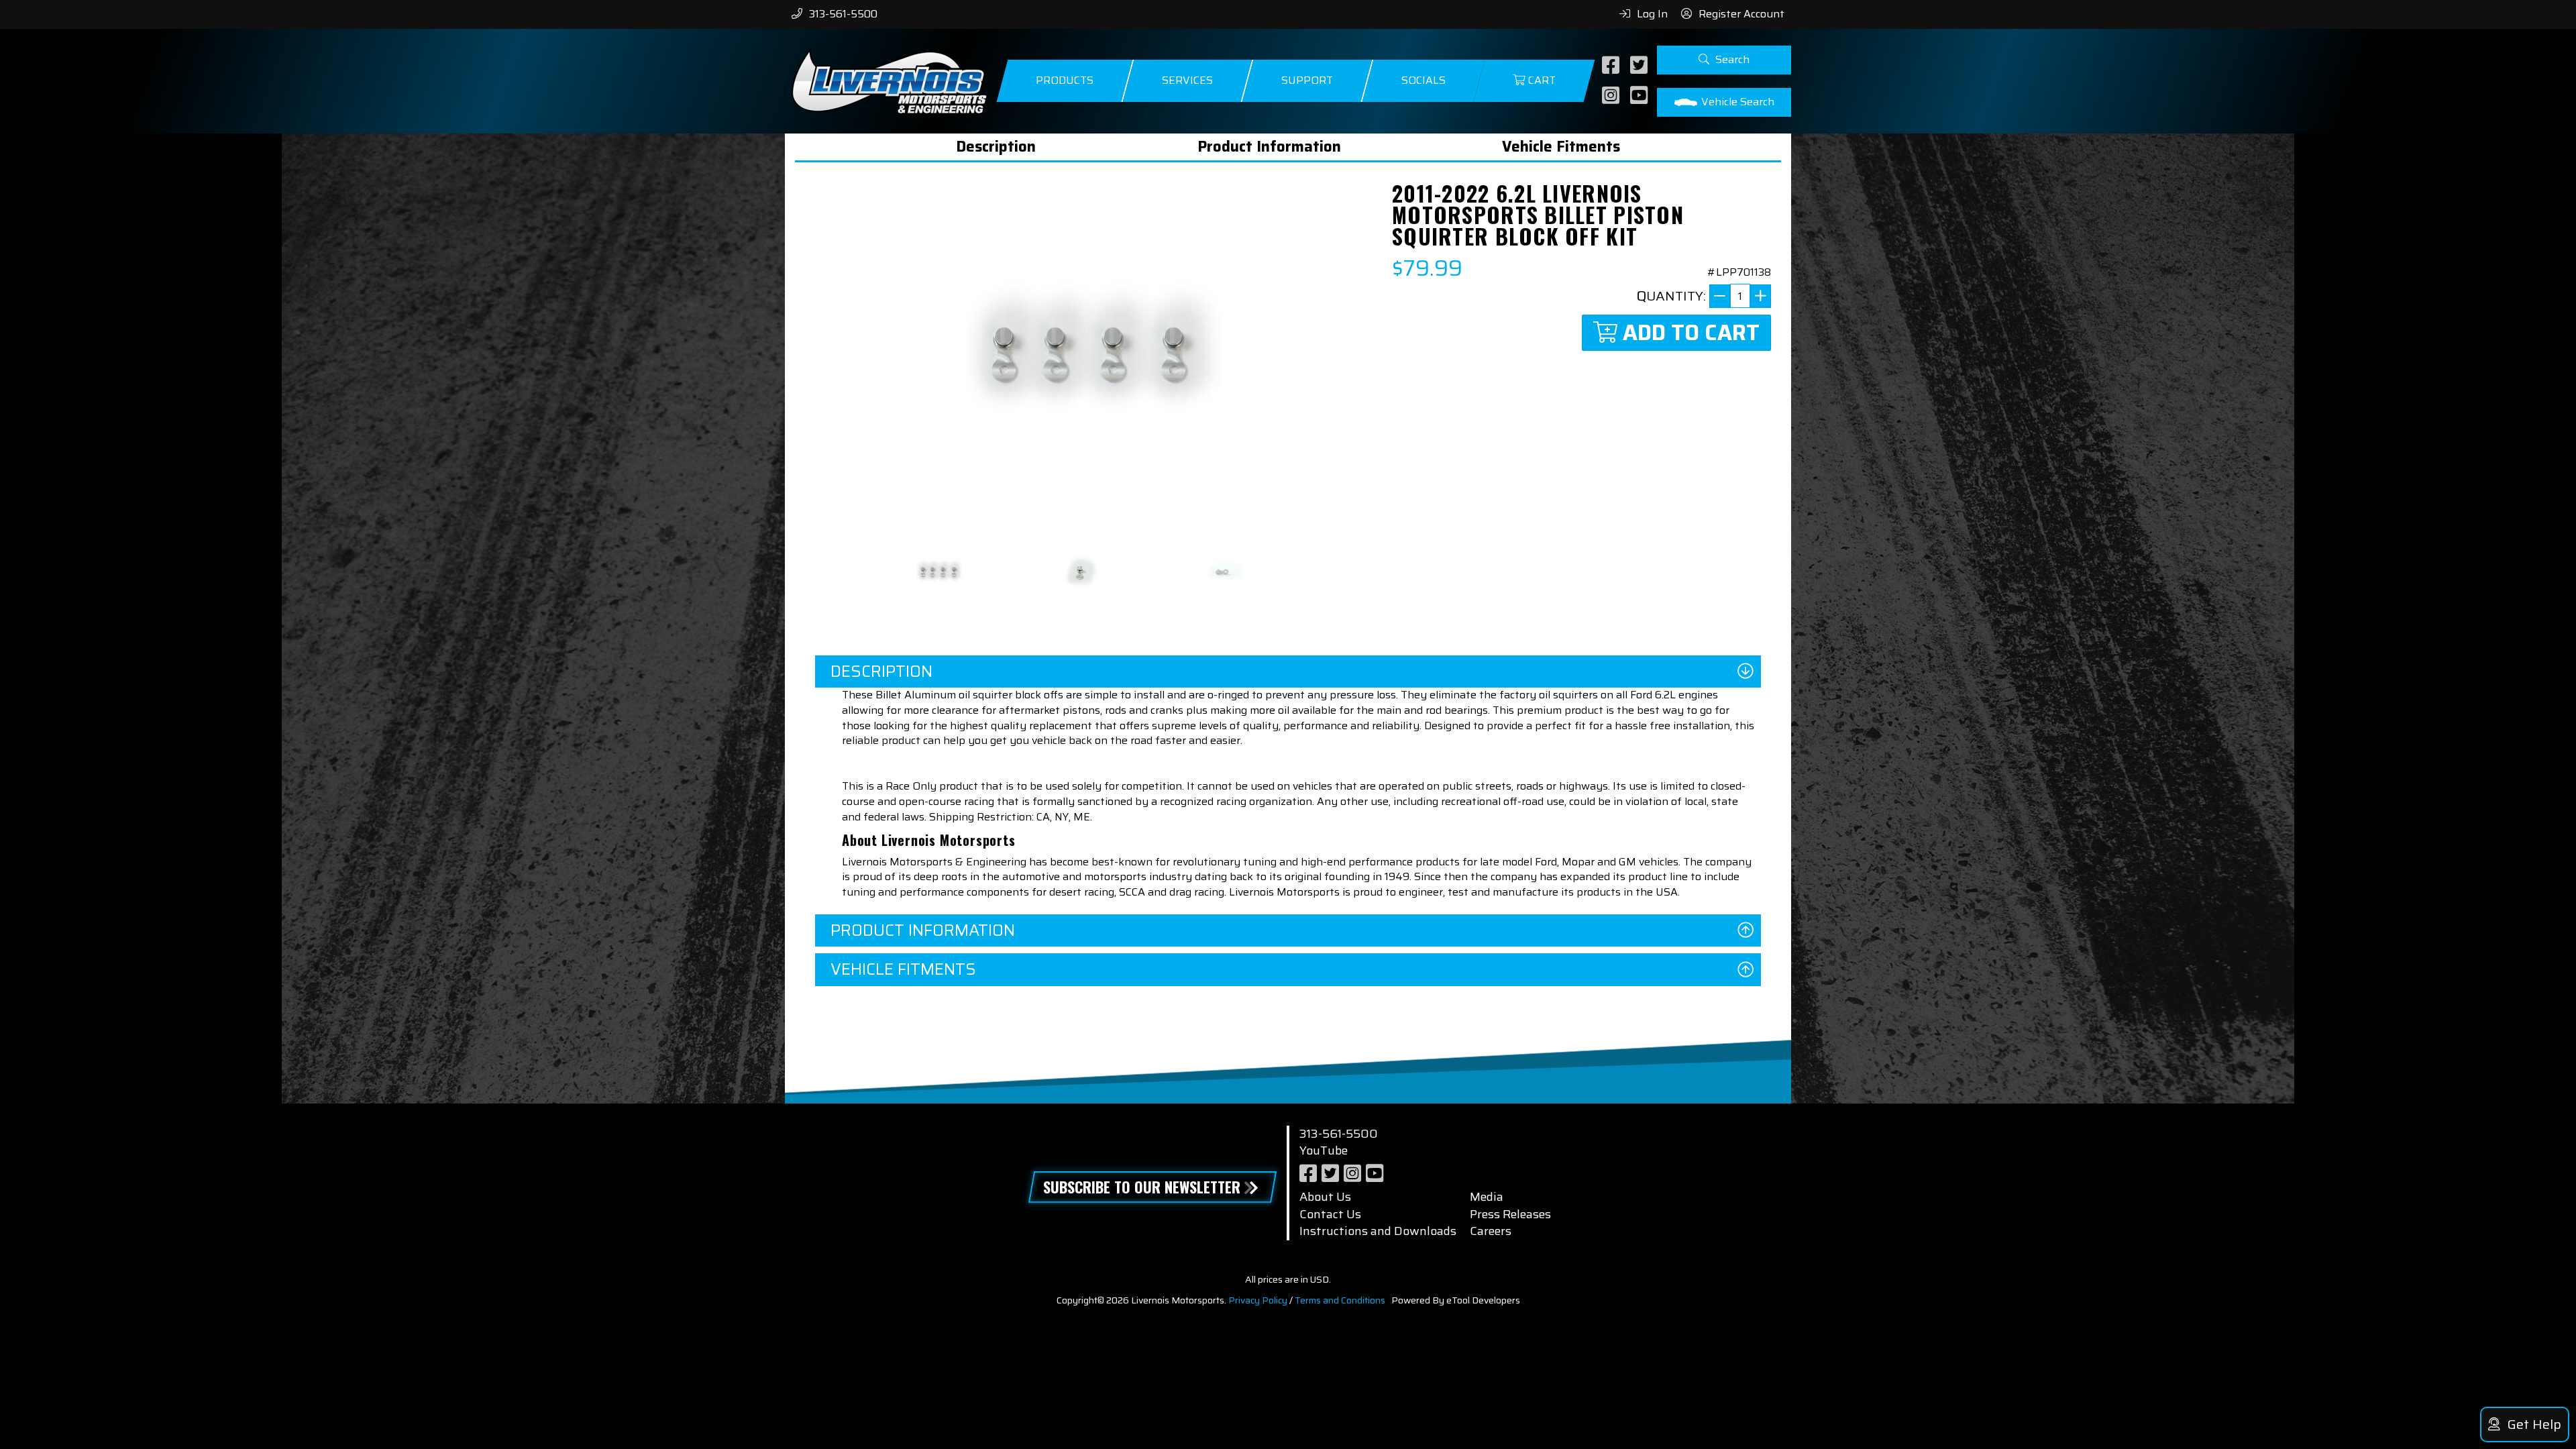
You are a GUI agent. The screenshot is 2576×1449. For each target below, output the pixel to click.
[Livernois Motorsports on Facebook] (1612, 66)
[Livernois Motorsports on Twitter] (1641, 66)
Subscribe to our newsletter (1142, 1187)
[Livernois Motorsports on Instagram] (1612, 96)
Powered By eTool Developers (1456, 1300)
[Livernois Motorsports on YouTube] (1641, 96)
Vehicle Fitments (1561, 147)
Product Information (1269, 147)
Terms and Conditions (1340, 1300)
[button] (1724, 60)
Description (996, 147)
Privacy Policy (1258, 1300)
